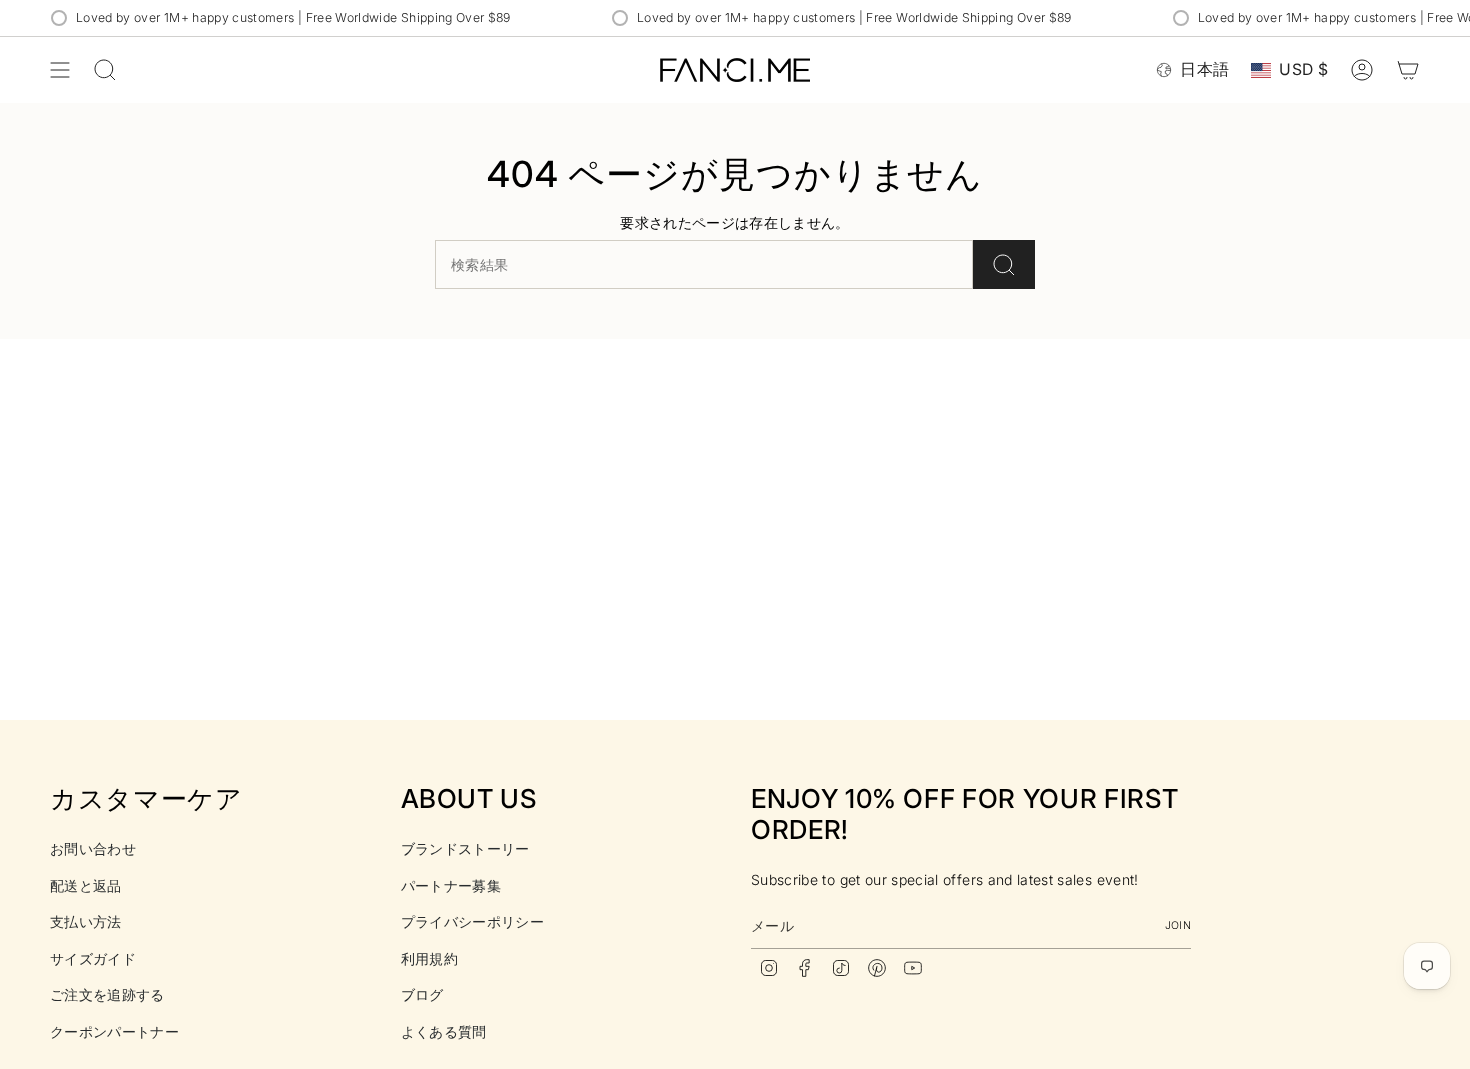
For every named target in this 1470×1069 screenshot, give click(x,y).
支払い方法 (86, 921)
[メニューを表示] (60, 70)
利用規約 (429, 958)
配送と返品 (86, 885)
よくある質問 (444, 1031)
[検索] (1004, 264)
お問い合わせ (93, 848)
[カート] (1408, 70)
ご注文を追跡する (107, 994)
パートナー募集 (451, 885)
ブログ (422, 994)
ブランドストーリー (465, 848)
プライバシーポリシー (473, 921)
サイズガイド (93, 958)
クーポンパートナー (114, 1031)
